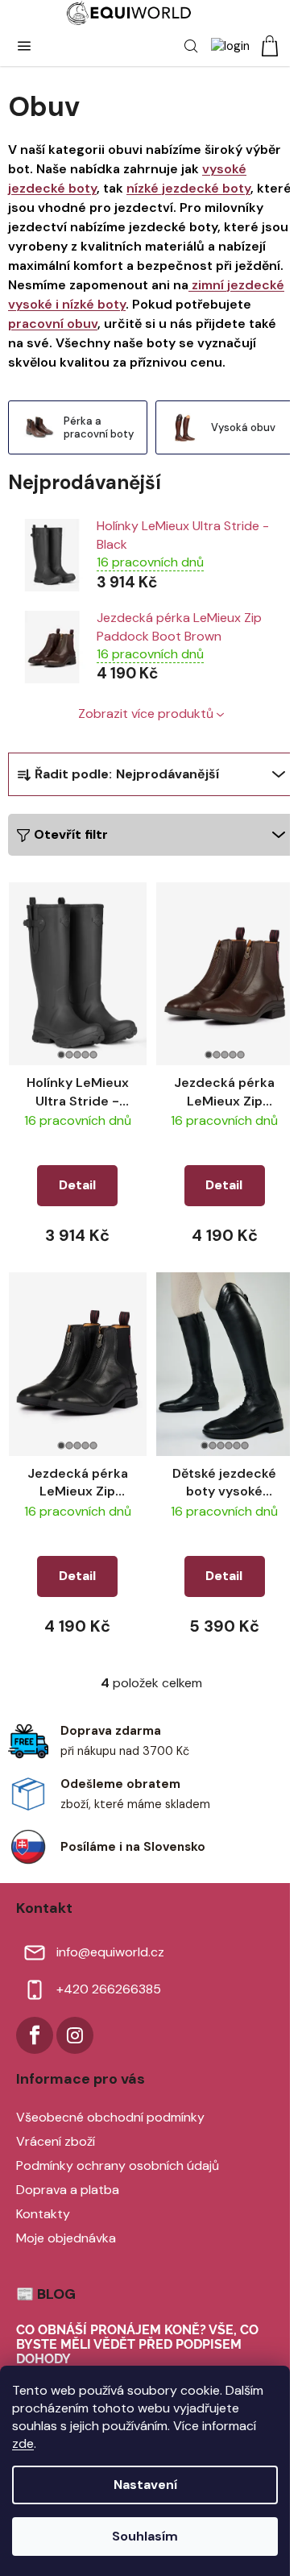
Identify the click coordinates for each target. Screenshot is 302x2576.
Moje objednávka (66, 2238)
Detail (77, 1185)
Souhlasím (145, 2536)
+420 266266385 (109, 1989)
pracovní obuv (53, 324)
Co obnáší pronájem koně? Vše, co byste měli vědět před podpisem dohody (137, 2344)
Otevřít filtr (71, 834)
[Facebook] (35, 2035)
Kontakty (43, 2214)
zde (23, 2443)
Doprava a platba (68, 2190)
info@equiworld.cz (110, 1952)
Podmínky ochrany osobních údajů (118, 2165)
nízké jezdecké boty (188, 188)
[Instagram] (75, 2035)
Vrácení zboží (56, 2141)
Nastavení (145, 2485)
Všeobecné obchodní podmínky (110, 2117)
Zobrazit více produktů (146, 713)
